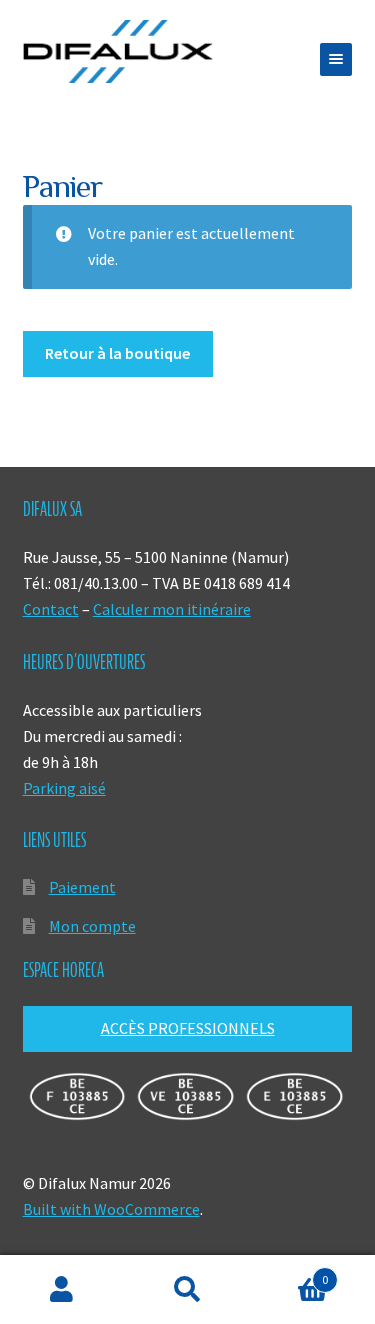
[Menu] (336, 59)
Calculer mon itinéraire (172, 609)
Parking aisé (64, 788)
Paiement (82, 887)
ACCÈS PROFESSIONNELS (188, 1028)
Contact (51, 609)
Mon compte (92, 926)
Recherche (187, 1290)
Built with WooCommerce (111, 1209)
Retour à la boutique (117, 353)
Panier (289, 1272)
